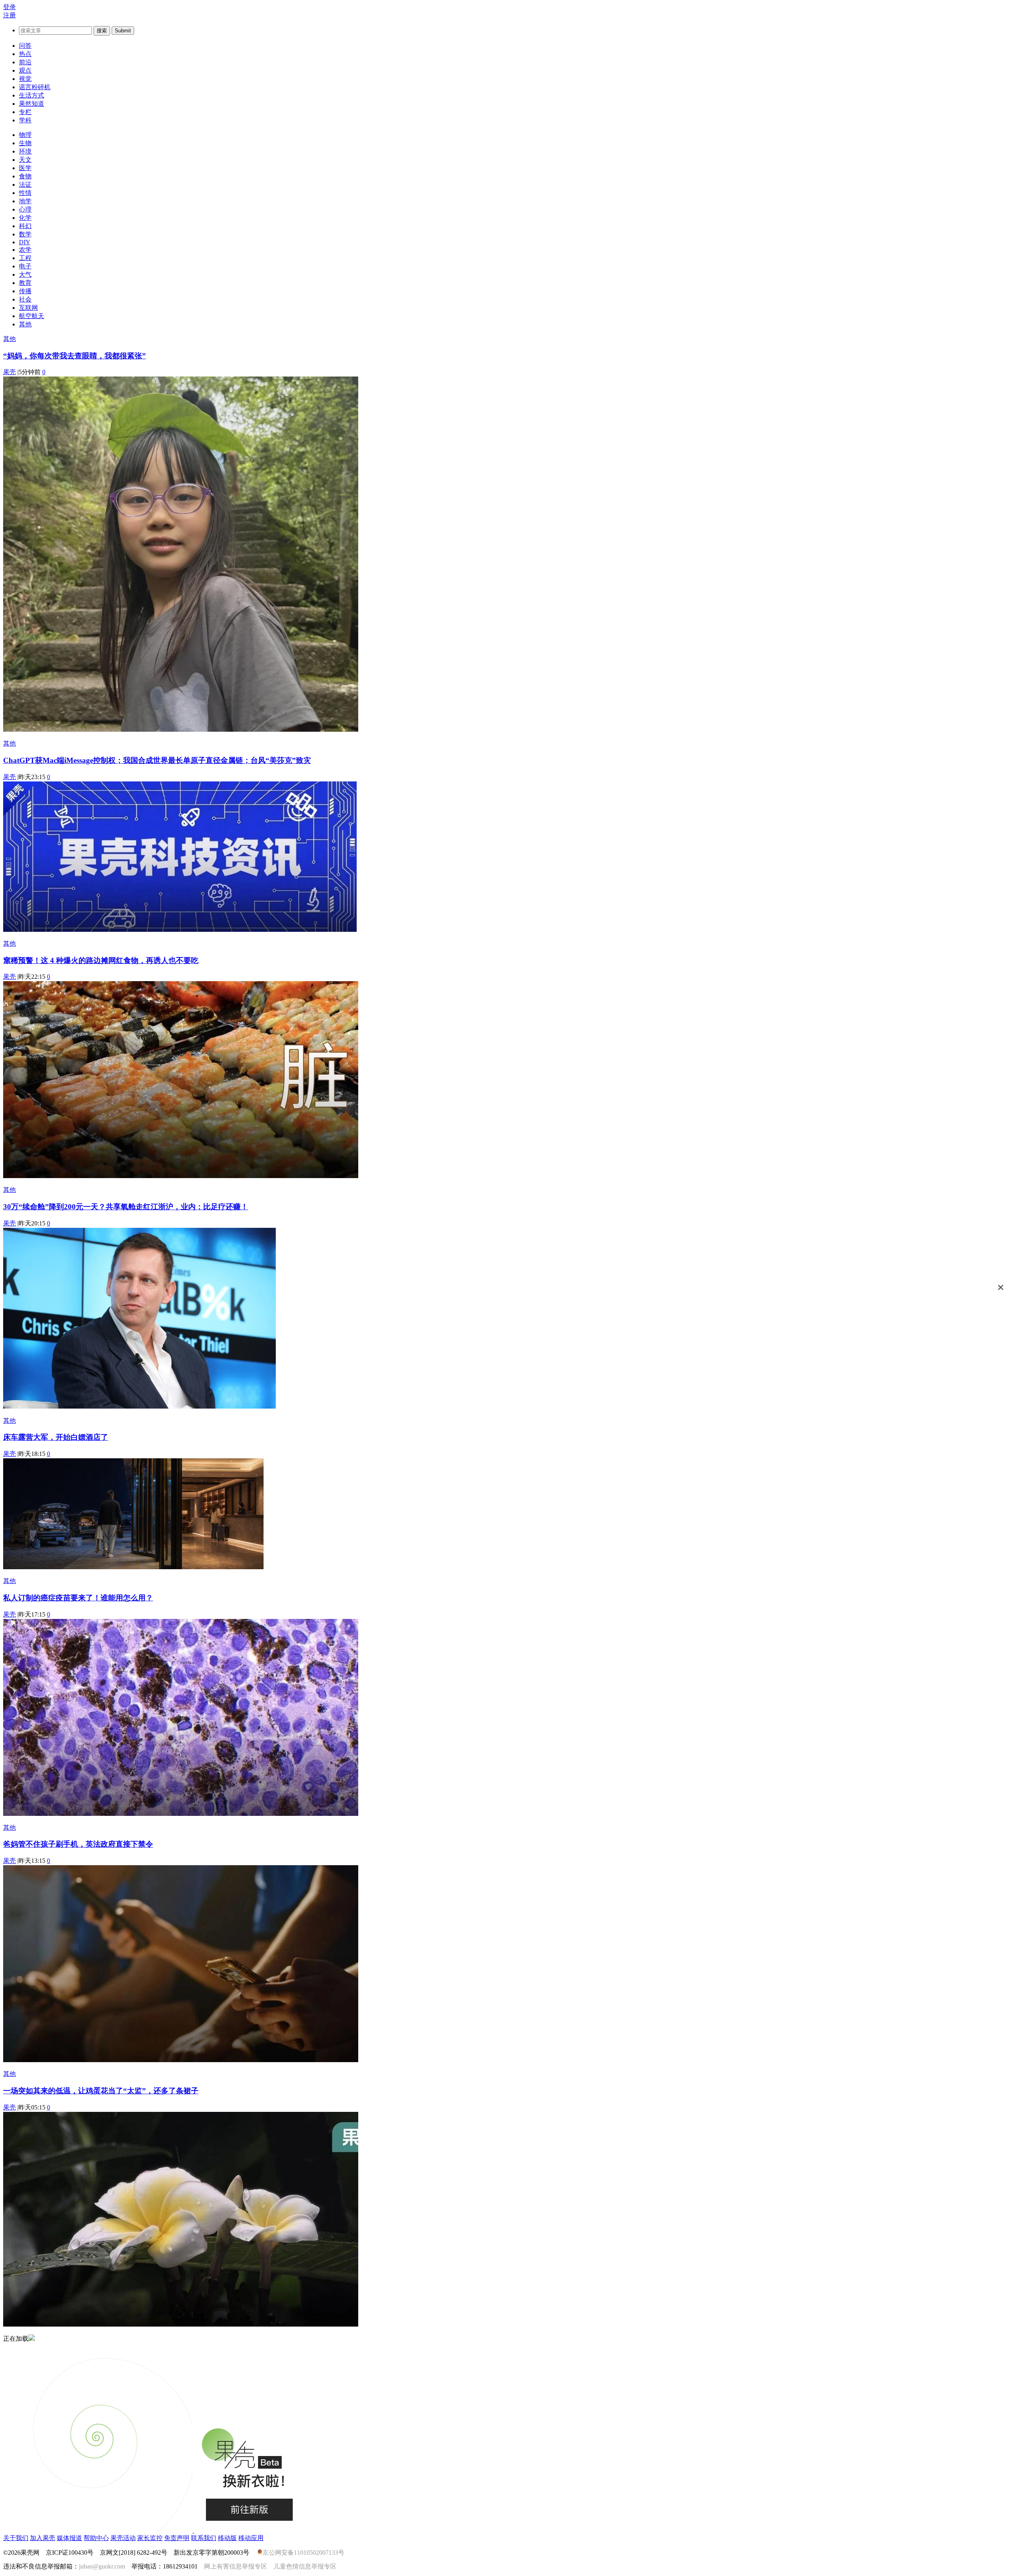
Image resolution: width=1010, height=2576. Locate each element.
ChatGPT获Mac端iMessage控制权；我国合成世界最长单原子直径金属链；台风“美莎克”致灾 (157, 760)
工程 (25, 258)
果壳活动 (123, 2538)
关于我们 (16, 2538)
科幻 (25, 226)
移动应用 (251, 2538)
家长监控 (150, 2538)
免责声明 (177, 2538)
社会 (25, 299)
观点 (25, 70)
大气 (25, 274)
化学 (25, 218)
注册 (9, 15)
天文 (25, 160)
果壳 (9, 372)
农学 (25, 250)
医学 (25, 168)
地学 (25, 201)
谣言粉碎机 (35, 87)
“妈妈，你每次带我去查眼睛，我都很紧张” (75, 356)
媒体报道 (69, 2538)
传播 (25, 291)
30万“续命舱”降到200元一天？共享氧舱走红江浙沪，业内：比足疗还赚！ (126, 1207)
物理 (25, 135)
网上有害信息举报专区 (236, 2566)
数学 (25, 234)
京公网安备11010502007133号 (303, 2553)
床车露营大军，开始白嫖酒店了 (56, 1437)
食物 (25, 176)
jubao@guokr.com (102, 2566)
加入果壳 (43, 2538)
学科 (25, 120)
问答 (25, 46)
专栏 (25, 112)
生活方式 (32, 95)
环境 (25, 151)
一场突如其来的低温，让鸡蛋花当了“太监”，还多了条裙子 (101, 2091)
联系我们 (204, 2538)
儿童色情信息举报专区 (305, 2566)
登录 (9, 7)
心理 (25, 209)
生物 (25, 143)
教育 (25, 283)
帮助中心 (96, 2538)
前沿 (25, 62)
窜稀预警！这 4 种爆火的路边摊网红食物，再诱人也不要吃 (101, 960)
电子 (25, 266)
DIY (25, 242)
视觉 (25, 79)
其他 (25, 324)
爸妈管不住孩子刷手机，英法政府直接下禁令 (78, 1844)
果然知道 (32, 104)
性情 (25, 193)
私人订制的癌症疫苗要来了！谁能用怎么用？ (78, 1598)
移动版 (227, 2538)
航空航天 (32, 316)
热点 (25, 54)
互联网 (28, 308)
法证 (25, 185)
